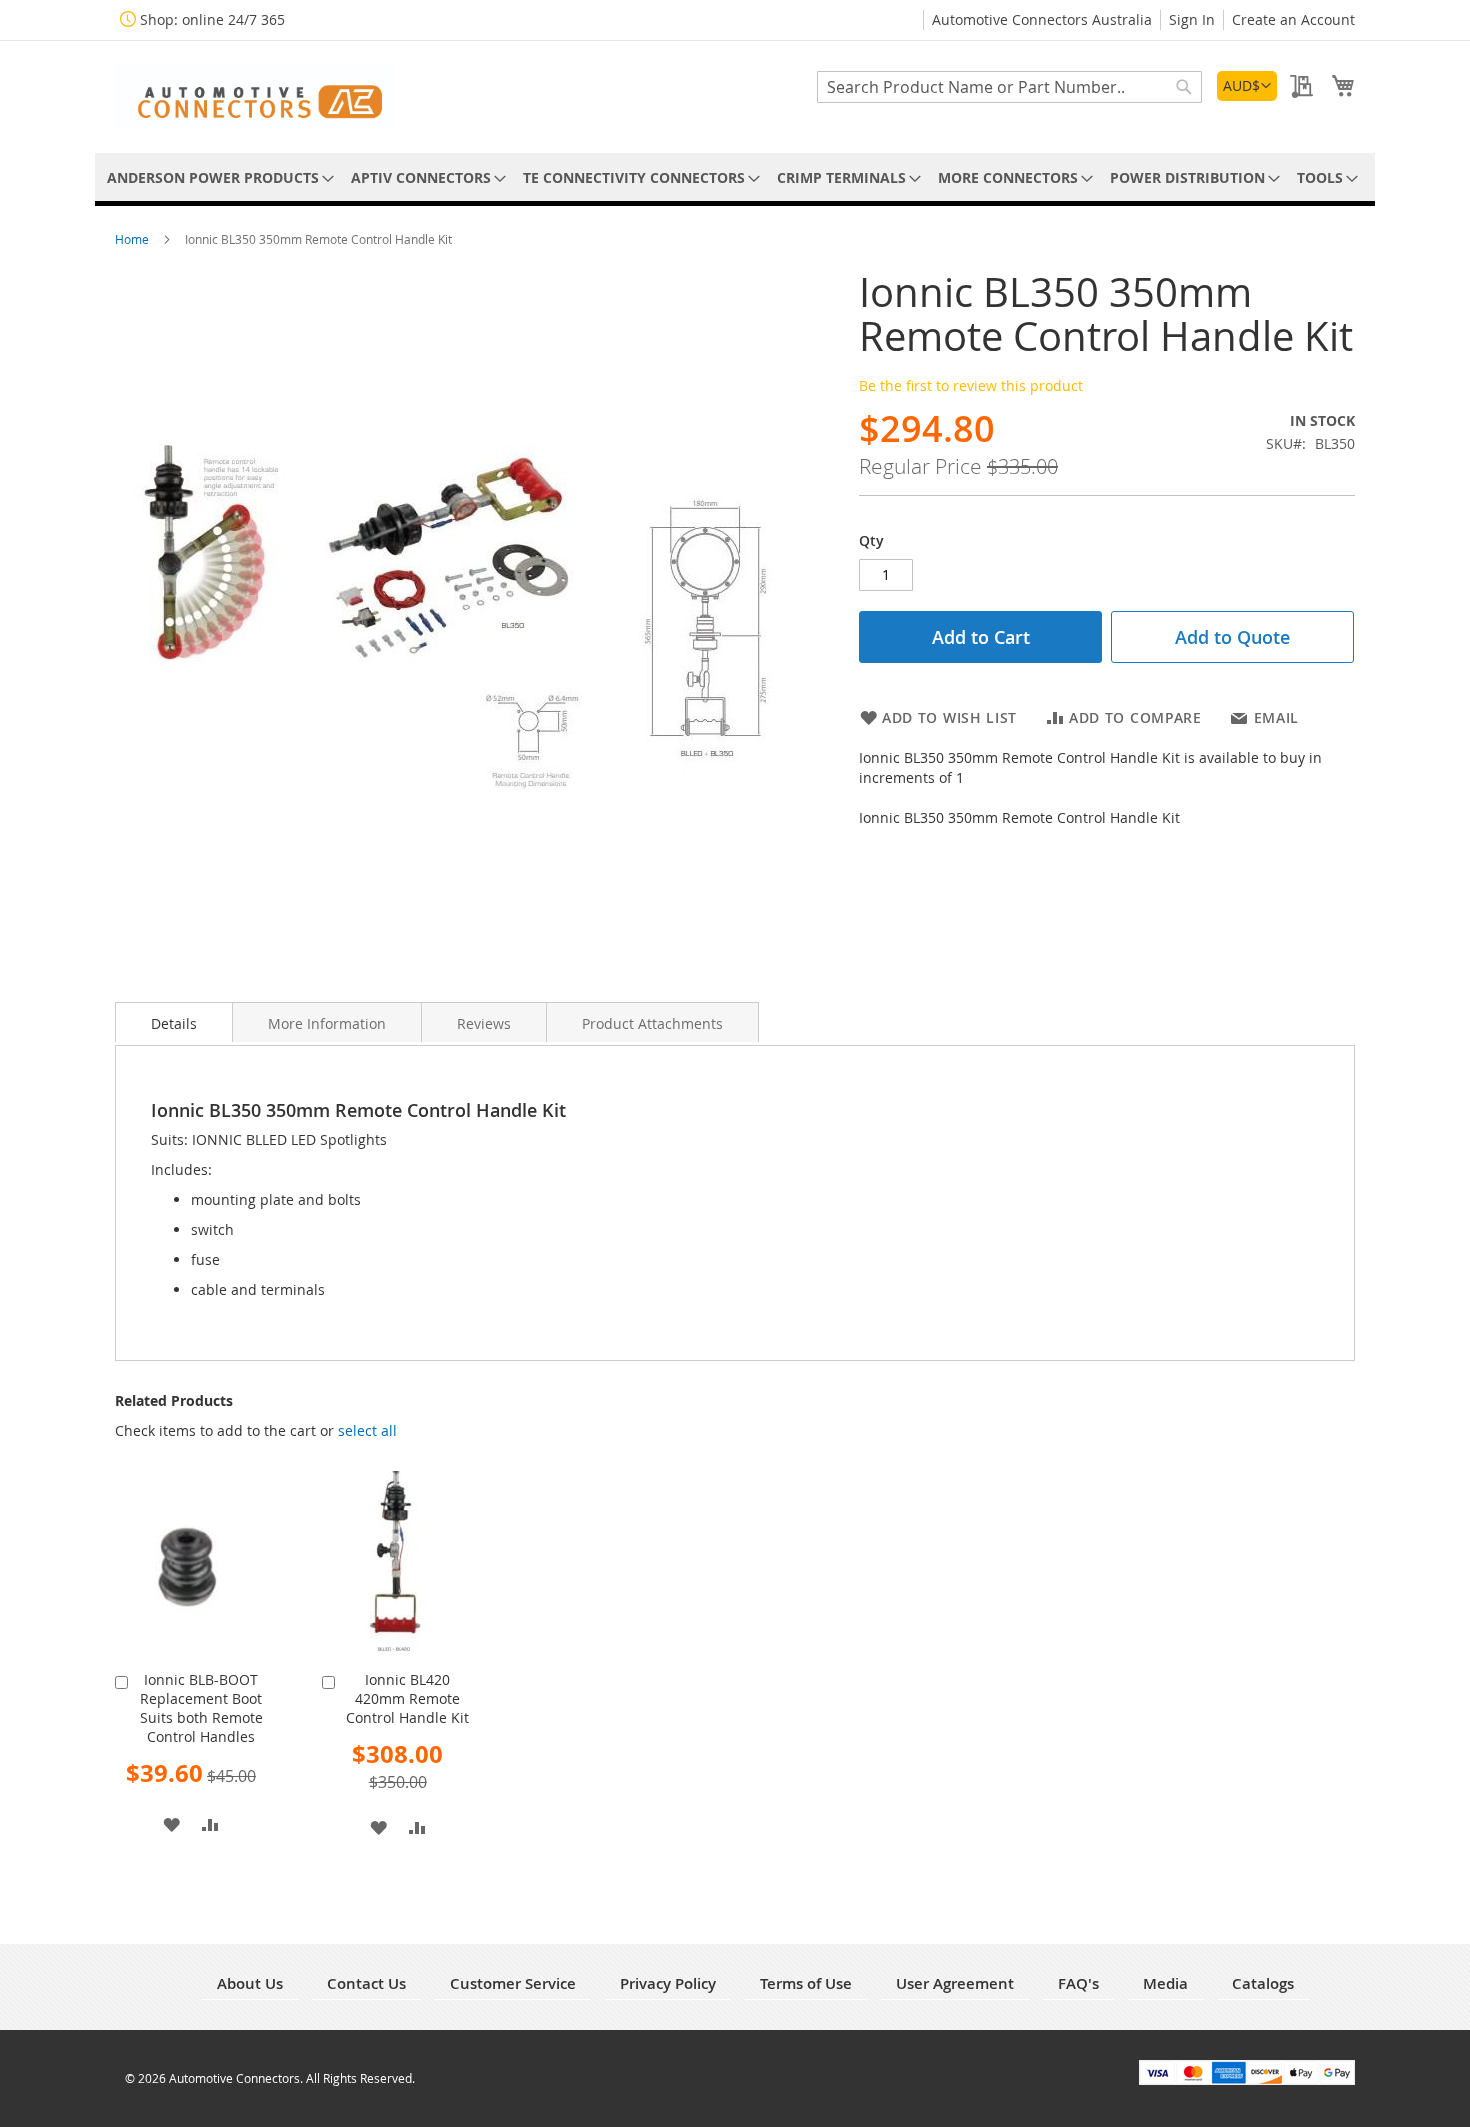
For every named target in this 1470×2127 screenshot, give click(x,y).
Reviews (484, 1023)
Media (1165, 1983)
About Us (250, 1983)
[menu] (735, 177)
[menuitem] (217, 177)
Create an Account (1293, 19)
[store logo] (255, 95)
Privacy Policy (668, 1983)
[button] (1247, 86)
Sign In (1192, 19)
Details (174, 1023)
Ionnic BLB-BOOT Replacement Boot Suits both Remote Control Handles (201, 1708)
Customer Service (513, 1983)
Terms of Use (806, 1983)
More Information (327, 1023)
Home (133, 239)
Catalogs (1263, 1983)
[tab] (174, 1022)
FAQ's (1078, 1983)
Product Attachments (652, 1023)
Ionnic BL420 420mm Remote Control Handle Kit (407, 1698)
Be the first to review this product (971, 385)
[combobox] (1009, 87)
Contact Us (366, 1983)
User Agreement (955, 1983)
